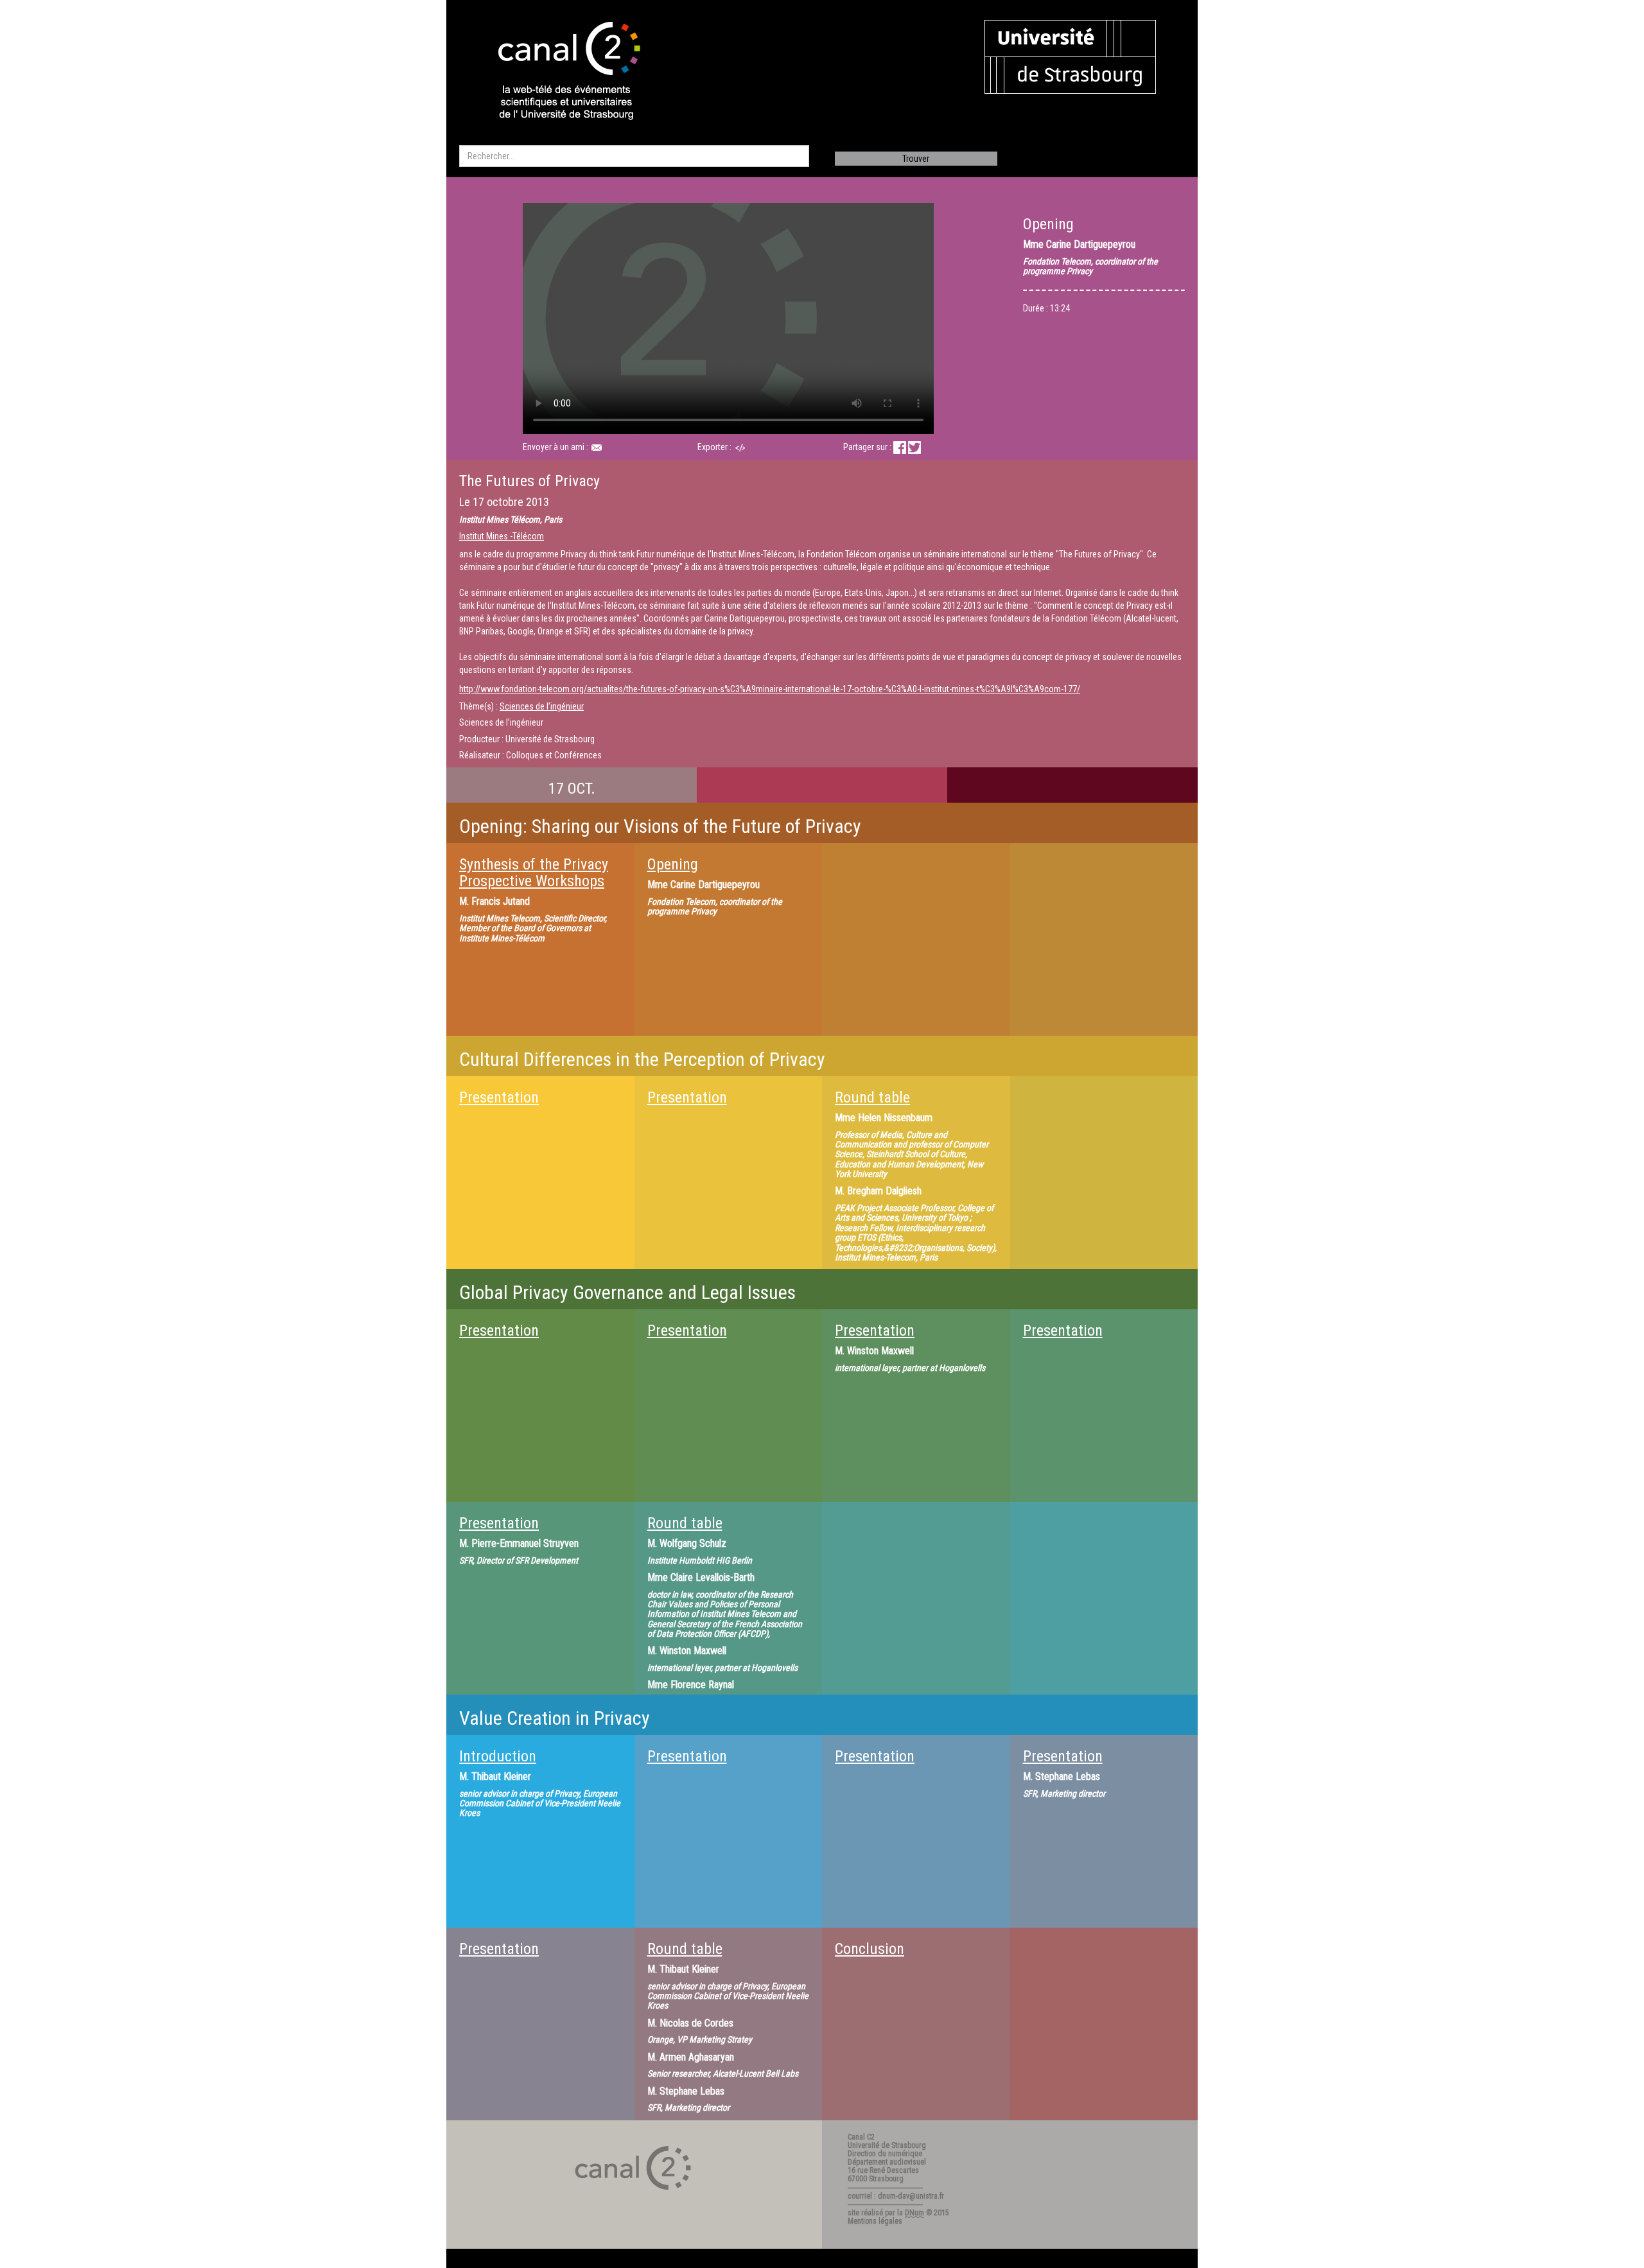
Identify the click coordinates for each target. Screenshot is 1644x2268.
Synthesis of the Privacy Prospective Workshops (534, 873)
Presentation (499, 1097)
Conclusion (870, 1949)
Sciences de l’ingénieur (542, 706)
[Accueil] (558, 72)
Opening (673, 864)
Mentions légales (875, 2221)
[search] (634, 156)
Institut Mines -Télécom (502, 536)
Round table (872, 1097)
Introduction (498, 1756)
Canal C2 (861, 2137)
